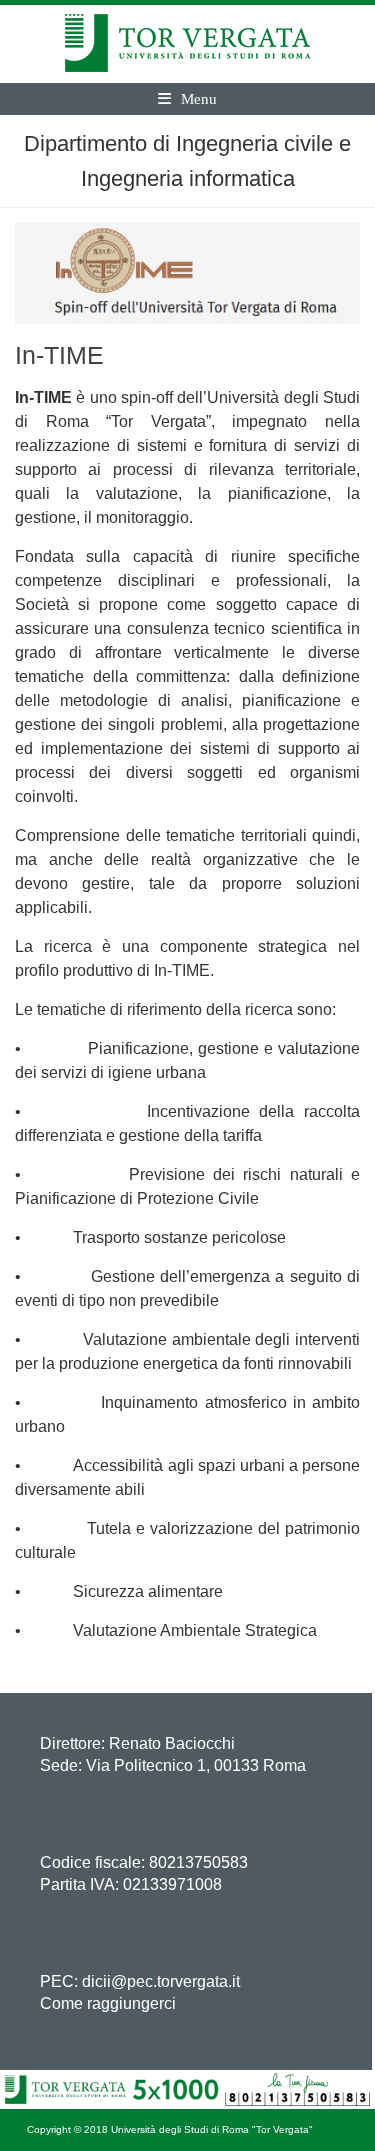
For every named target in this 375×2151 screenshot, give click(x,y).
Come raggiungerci (108, 2003)
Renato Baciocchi (172, 1743)
